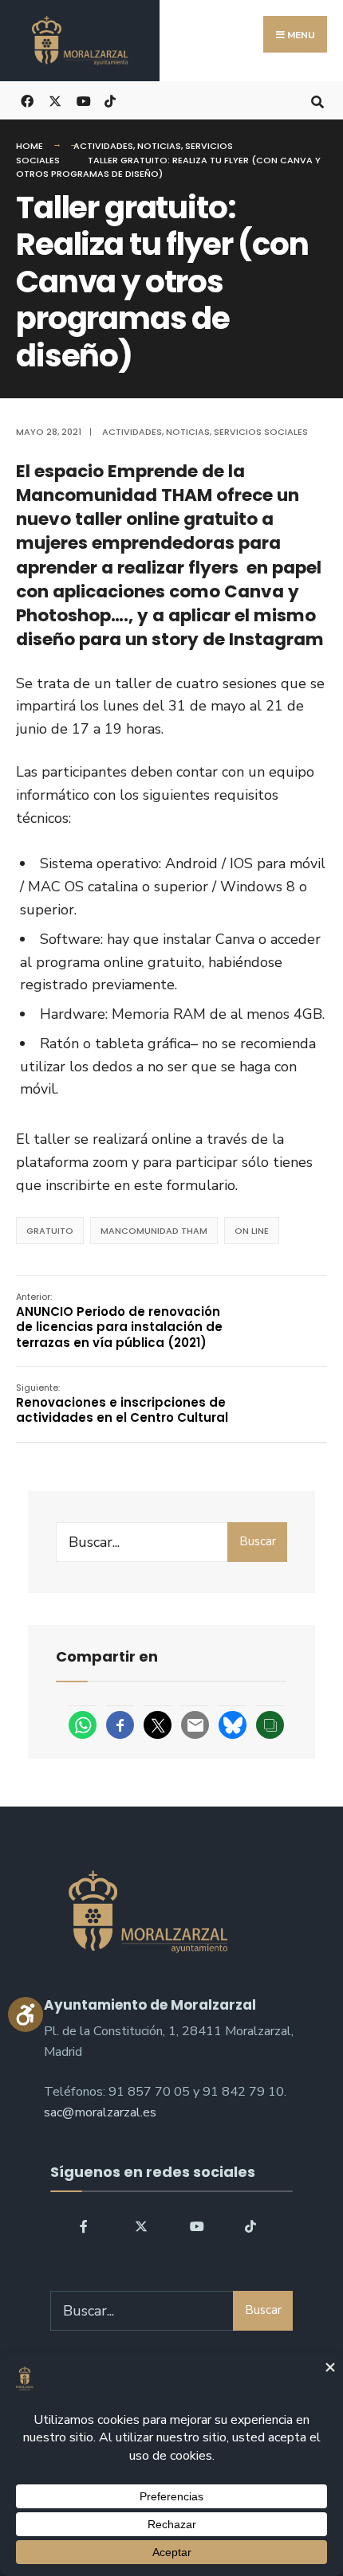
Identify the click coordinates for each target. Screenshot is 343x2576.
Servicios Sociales (261, 432)
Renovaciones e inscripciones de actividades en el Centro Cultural (122, 1403)
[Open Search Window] (317, 100)
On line (252, 1231)
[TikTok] (110, 100)
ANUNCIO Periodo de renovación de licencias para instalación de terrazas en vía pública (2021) (119, 1321)
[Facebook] (85, 2226)
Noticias (159, 146)
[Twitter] (140, 2226)
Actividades (103, 146)
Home (30, 146)
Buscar (258, 1541)
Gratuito (50, 1231)
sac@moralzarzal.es (100, 2112)
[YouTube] (195, 2226)
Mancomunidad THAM (154, 1231)
